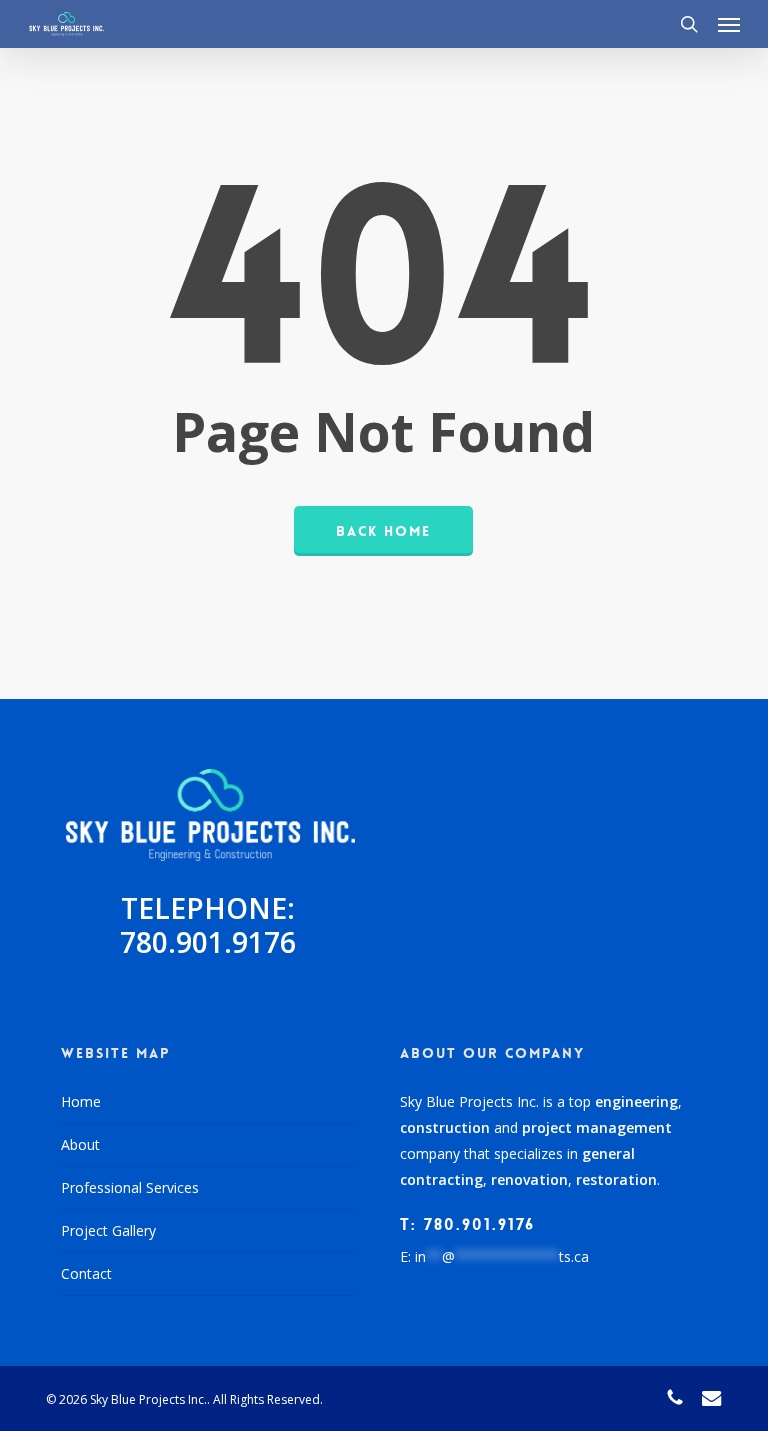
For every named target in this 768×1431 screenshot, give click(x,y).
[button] (729, 24)
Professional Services (130, 1187)
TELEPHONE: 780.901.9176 (208, 925)
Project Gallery (108, 1230)
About (80, 1144)
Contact (86, 1273)
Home (81, 1101)
